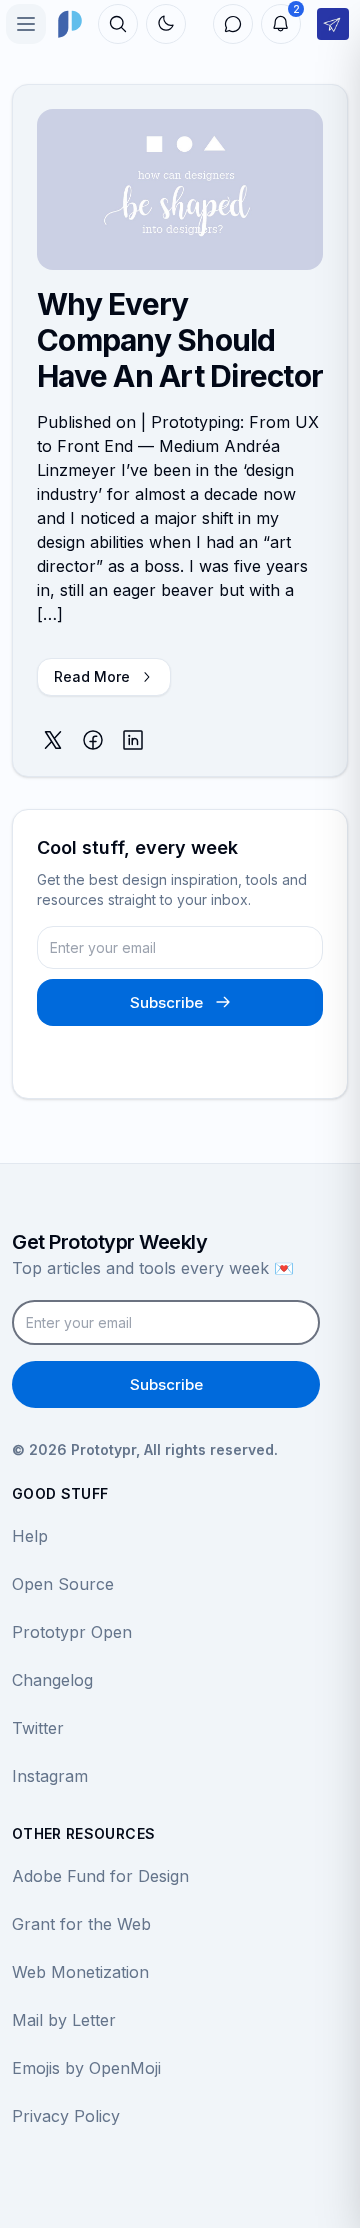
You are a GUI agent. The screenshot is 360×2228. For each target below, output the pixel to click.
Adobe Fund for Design (100, 1876)
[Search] (118, 24)
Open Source (63, 1584)
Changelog (52, 1680)
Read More (92, 676)
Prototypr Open (72, 1632)
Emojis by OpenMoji (86, 2068)
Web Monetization (80, 1972)
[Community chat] (233, 24)
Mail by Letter (64, 2020)
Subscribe (166, 1002)
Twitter (38, 1728)
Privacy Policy (66, 2116)
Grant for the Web (81, 1924)
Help (30, 1536)
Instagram (50, 1776)
